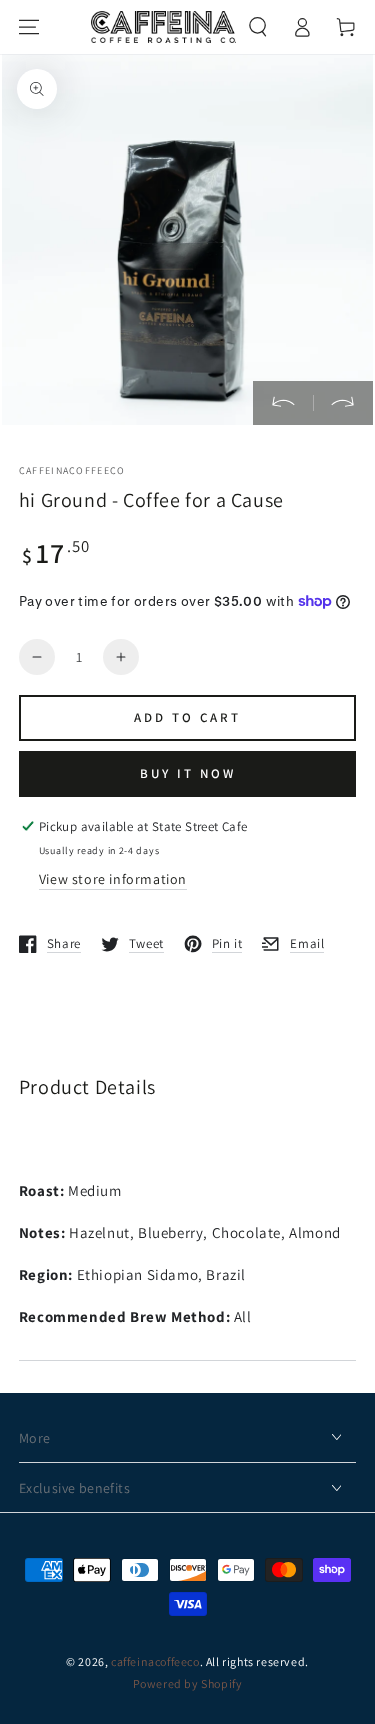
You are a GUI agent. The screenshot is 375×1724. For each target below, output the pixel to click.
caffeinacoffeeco (155, 1661)
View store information (113, 879)
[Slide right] (343, 403)
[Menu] (29, 27)
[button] (258, 27)
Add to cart (187, 717)
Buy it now (188, 773)
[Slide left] (283, 403)
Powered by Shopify (188, 1683)
